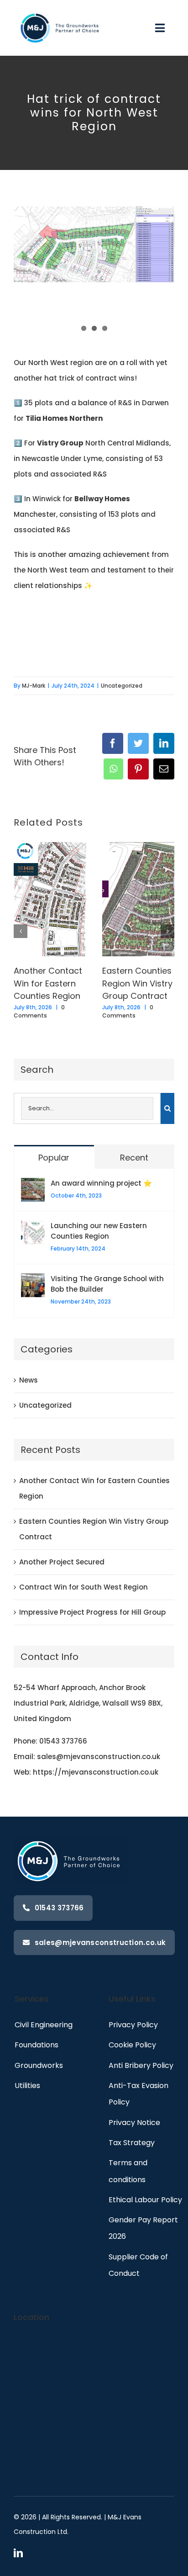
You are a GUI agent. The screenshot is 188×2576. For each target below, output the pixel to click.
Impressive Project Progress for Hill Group (92, 1612)
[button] (21, 931)
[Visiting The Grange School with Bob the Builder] (33, 1281)
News (29, 1380)
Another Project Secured (62, 1562)
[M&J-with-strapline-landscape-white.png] (61, 11)
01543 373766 (63, 1741)
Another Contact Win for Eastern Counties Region (48, 983)
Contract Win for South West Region (84, 1587)
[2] (94, 244)
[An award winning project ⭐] (33, 1185)
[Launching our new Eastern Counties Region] (33, 1228)
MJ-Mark (34, 686)
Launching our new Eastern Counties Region (99, 1231)
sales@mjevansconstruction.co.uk (99, 1757)
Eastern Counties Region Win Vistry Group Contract (137, 983)
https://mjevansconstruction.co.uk (96, 1772)
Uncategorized (122, 686)
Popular (54, 1158)
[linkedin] (18, 2553)
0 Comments (39, 1011)
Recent (134, 1158)
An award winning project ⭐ (101, 1183)
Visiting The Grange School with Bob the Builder (107, 1284)
